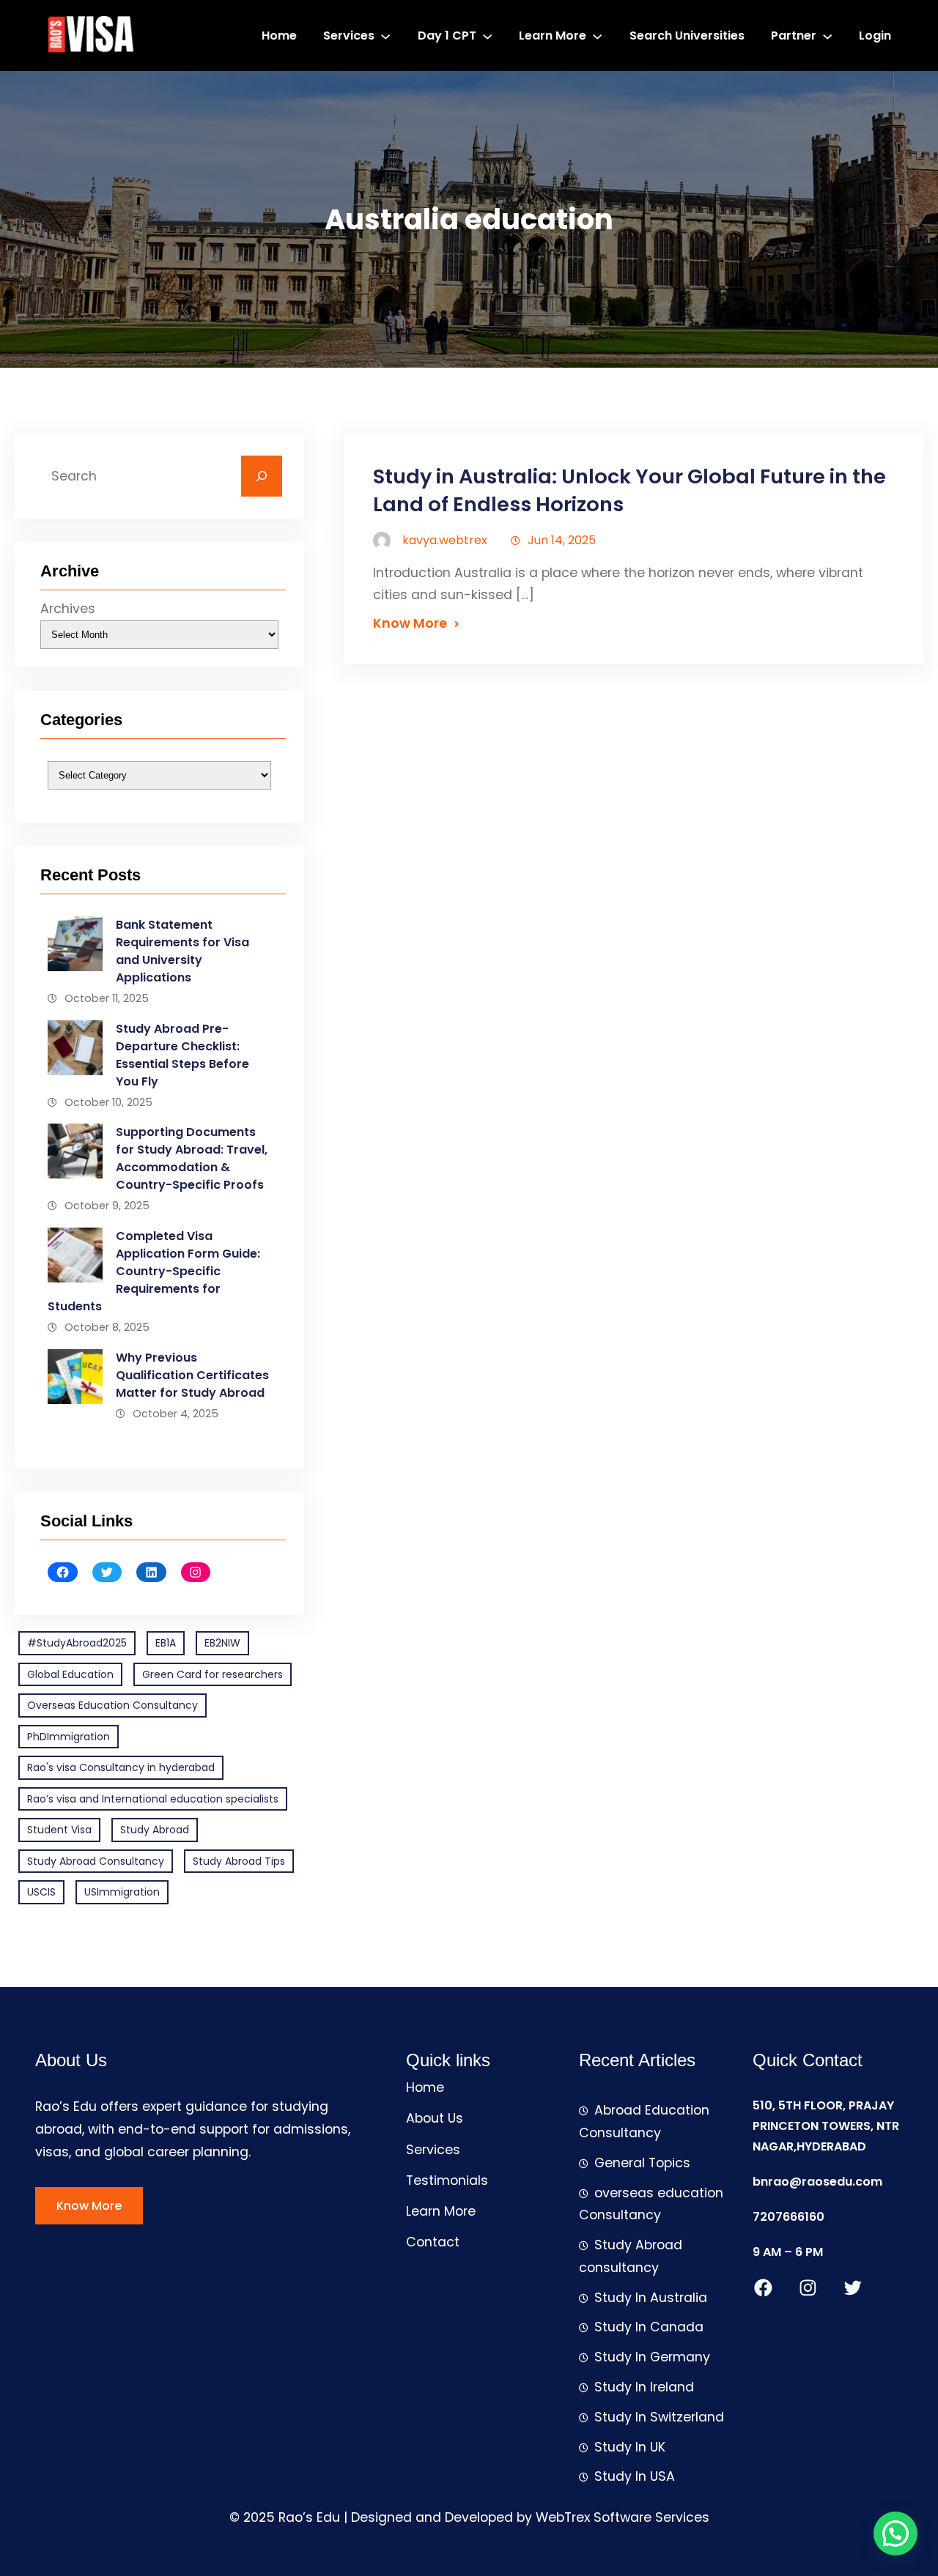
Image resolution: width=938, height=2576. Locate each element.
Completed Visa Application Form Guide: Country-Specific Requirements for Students (154, 1271)
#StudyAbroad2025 (77, 1643)
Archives (68, 609)
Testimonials (447, 2180)
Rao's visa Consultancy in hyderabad (121, 1767)
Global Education (70, 1674)
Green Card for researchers (213, 1674)
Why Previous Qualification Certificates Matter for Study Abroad (192, 1375)
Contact (433, 2242)
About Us (435, 2118)
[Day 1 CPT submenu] (487, 35)
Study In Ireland (644, 2387)
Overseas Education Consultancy (112, 1705)
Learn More (441, 2211)
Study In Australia (651, 2298)
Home (425, 2087)
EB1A (166, 1643)
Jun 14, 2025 (562, 540)
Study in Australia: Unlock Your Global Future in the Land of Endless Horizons (629, 491)
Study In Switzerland (659, 2417)
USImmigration (122, 1892)
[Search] (262, 476)
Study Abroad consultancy (631, 2256)
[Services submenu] (385, 35)
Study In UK (630, 2447)
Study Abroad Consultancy (96, 1861)
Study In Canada (649, 2327)
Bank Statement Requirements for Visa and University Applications (182, 951)
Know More (410, 623)
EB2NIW (222, 1643)
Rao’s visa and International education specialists (153, 1799)
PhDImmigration (69, 1737)
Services (433, 2150)
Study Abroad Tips (239, 1861)
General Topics (642, 2163)
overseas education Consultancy (651, 2204)
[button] (895, 2534)
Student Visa (59, 1830)
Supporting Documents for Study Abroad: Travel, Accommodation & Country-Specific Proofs (192, 1158)
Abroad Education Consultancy (644, 2122)
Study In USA (635, 2476)
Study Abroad (155, 1830)
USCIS (41, 1892)
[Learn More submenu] (597, 35)
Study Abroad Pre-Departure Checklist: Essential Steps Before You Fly (182, 1055)
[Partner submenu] (827, 35)
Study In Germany (652, 2357)
